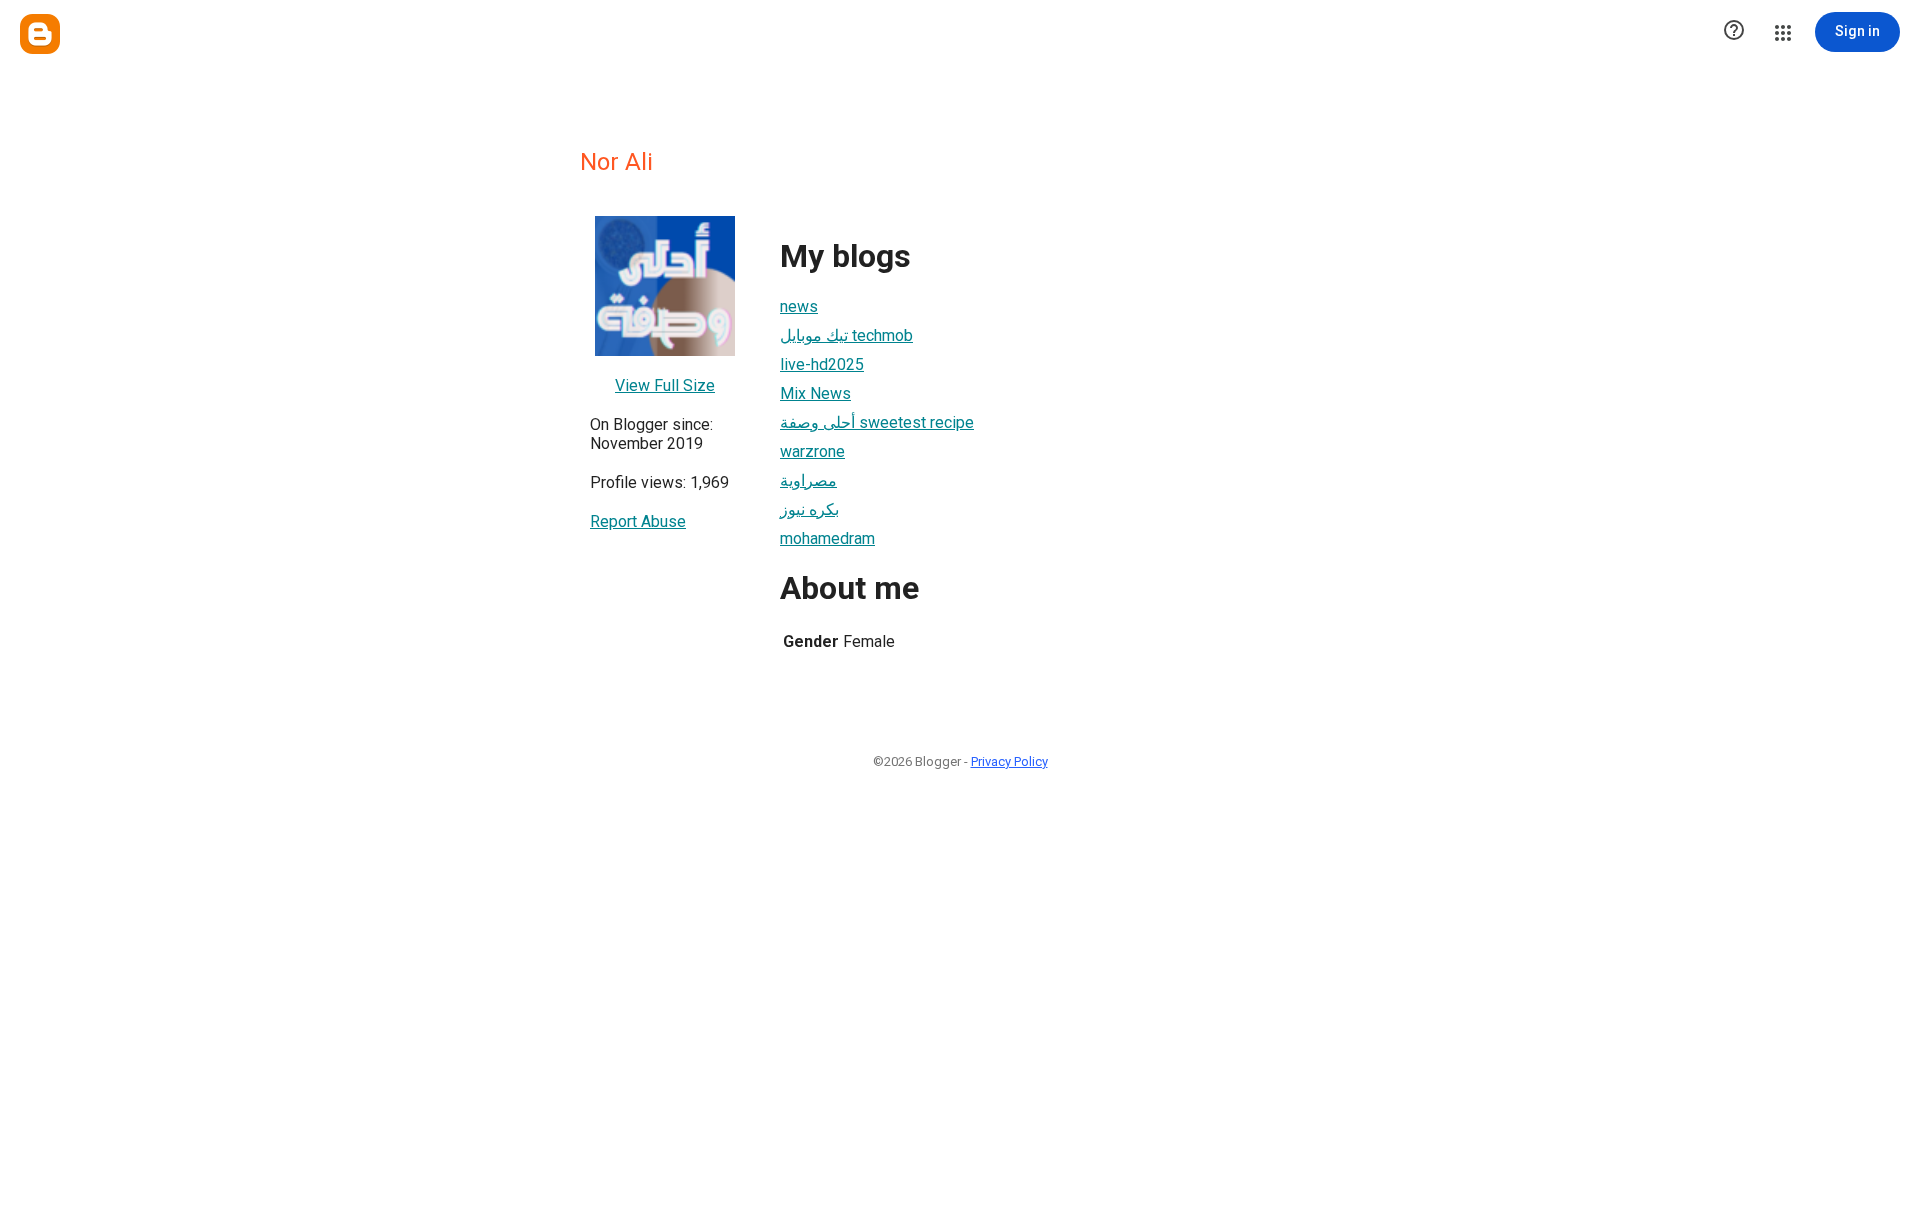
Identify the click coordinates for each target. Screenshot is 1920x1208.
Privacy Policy (1009, 761)
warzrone (812, 451)
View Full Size (665, 385)
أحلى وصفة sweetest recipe (877, 422)
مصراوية (808, 480)
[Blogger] (40, 34)
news (799, 306)
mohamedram (827, 538)
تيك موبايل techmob (846, 335)
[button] (1734, 32)
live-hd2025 (822, 364)
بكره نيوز (809, 509)
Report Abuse (638, 521)
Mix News (815, 393)
